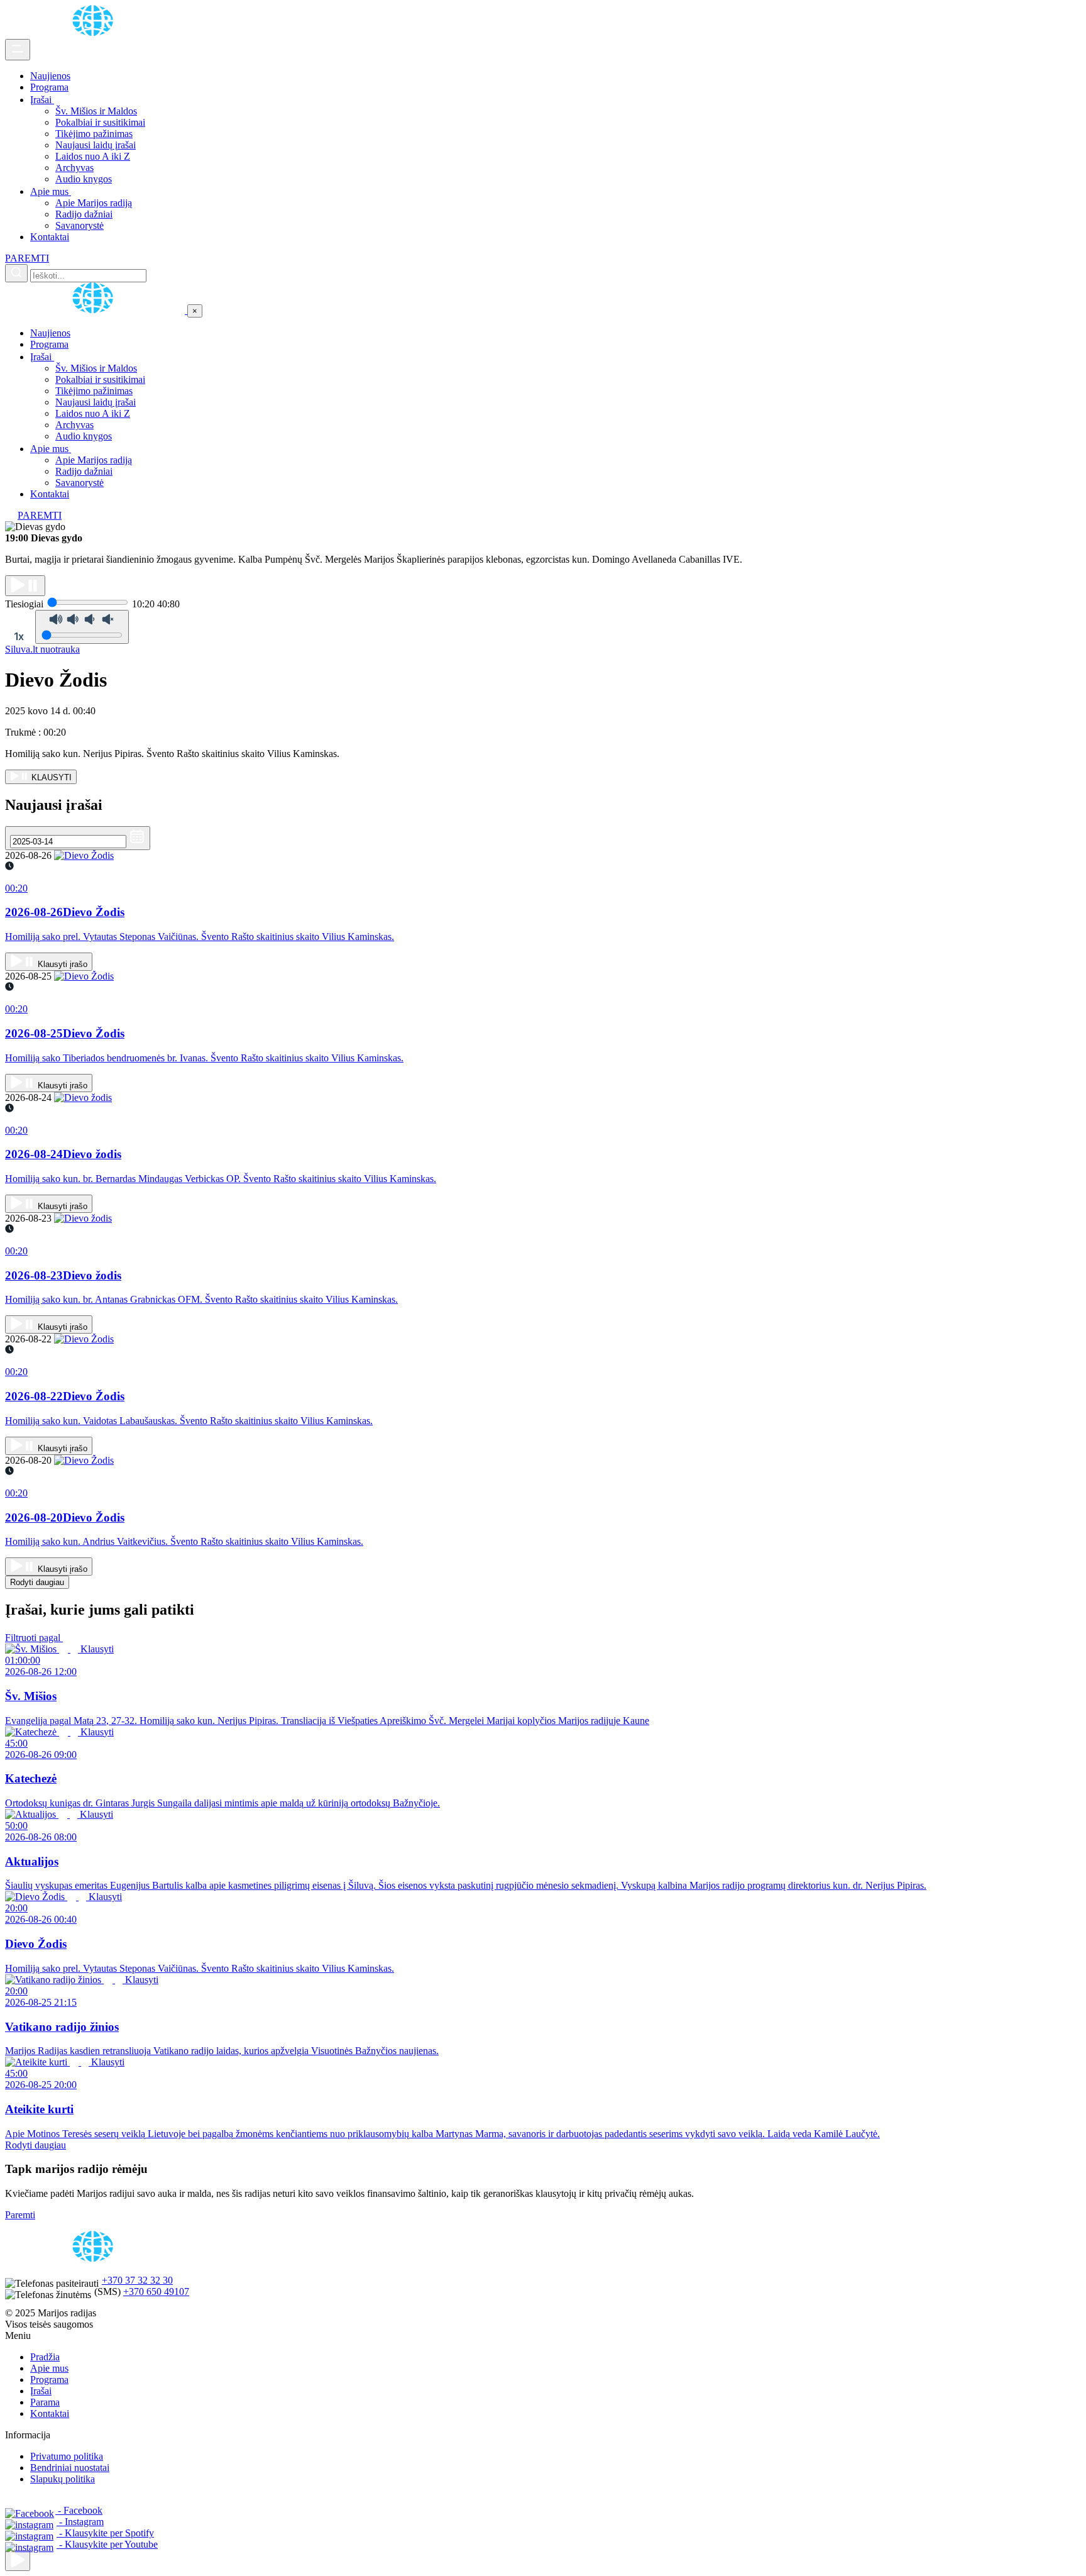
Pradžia (45, 2357)
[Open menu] (18, 50)
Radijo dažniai (84, 214)
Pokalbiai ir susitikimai (100, 122)
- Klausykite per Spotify (105, 2533)
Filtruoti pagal (34, 1638)
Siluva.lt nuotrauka (42, 649)
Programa (49, 87)
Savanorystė (80, 225)
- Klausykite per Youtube (107, 2544)
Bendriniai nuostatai (70, 2468)
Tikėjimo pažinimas (94, 134)
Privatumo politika (67, 2456)
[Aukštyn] (18, 2561)
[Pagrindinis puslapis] (95, 33)
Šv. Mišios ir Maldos (96, 111)
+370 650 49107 (156, 2291)
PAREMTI (27, 258)
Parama (45, 2402)
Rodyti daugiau (37, 1582)
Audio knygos (84, 179)
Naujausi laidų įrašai (96, 145)
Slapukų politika (63, 2479)
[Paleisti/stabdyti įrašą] (25, 586)
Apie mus (51, 191)
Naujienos (50, 76)
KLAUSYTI (50, 777)
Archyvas (74, 168)
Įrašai (42, 100)
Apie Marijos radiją (94, 203)
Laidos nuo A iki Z (93, 156)
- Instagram (80, 2522)
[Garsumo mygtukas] (82, 627)
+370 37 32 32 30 (137, 2280)
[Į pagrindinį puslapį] (96, 310)
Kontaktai (50, 237)
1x (19, 636)
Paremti (20, 2215)
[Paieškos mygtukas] (16, 273)
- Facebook (79, 2510)
